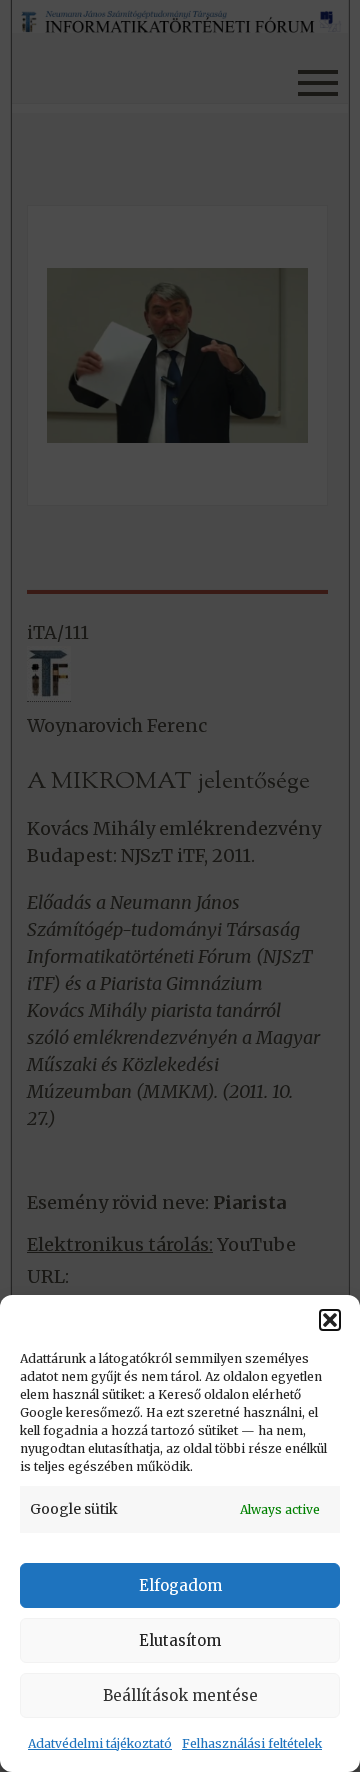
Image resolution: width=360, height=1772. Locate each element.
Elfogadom (180, 1585)
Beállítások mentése (180, 1695)
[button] (330, 1320)
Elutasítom (180, 1640)
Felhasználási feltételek (252, 1743)
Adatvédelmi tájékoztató (100, 1743)
